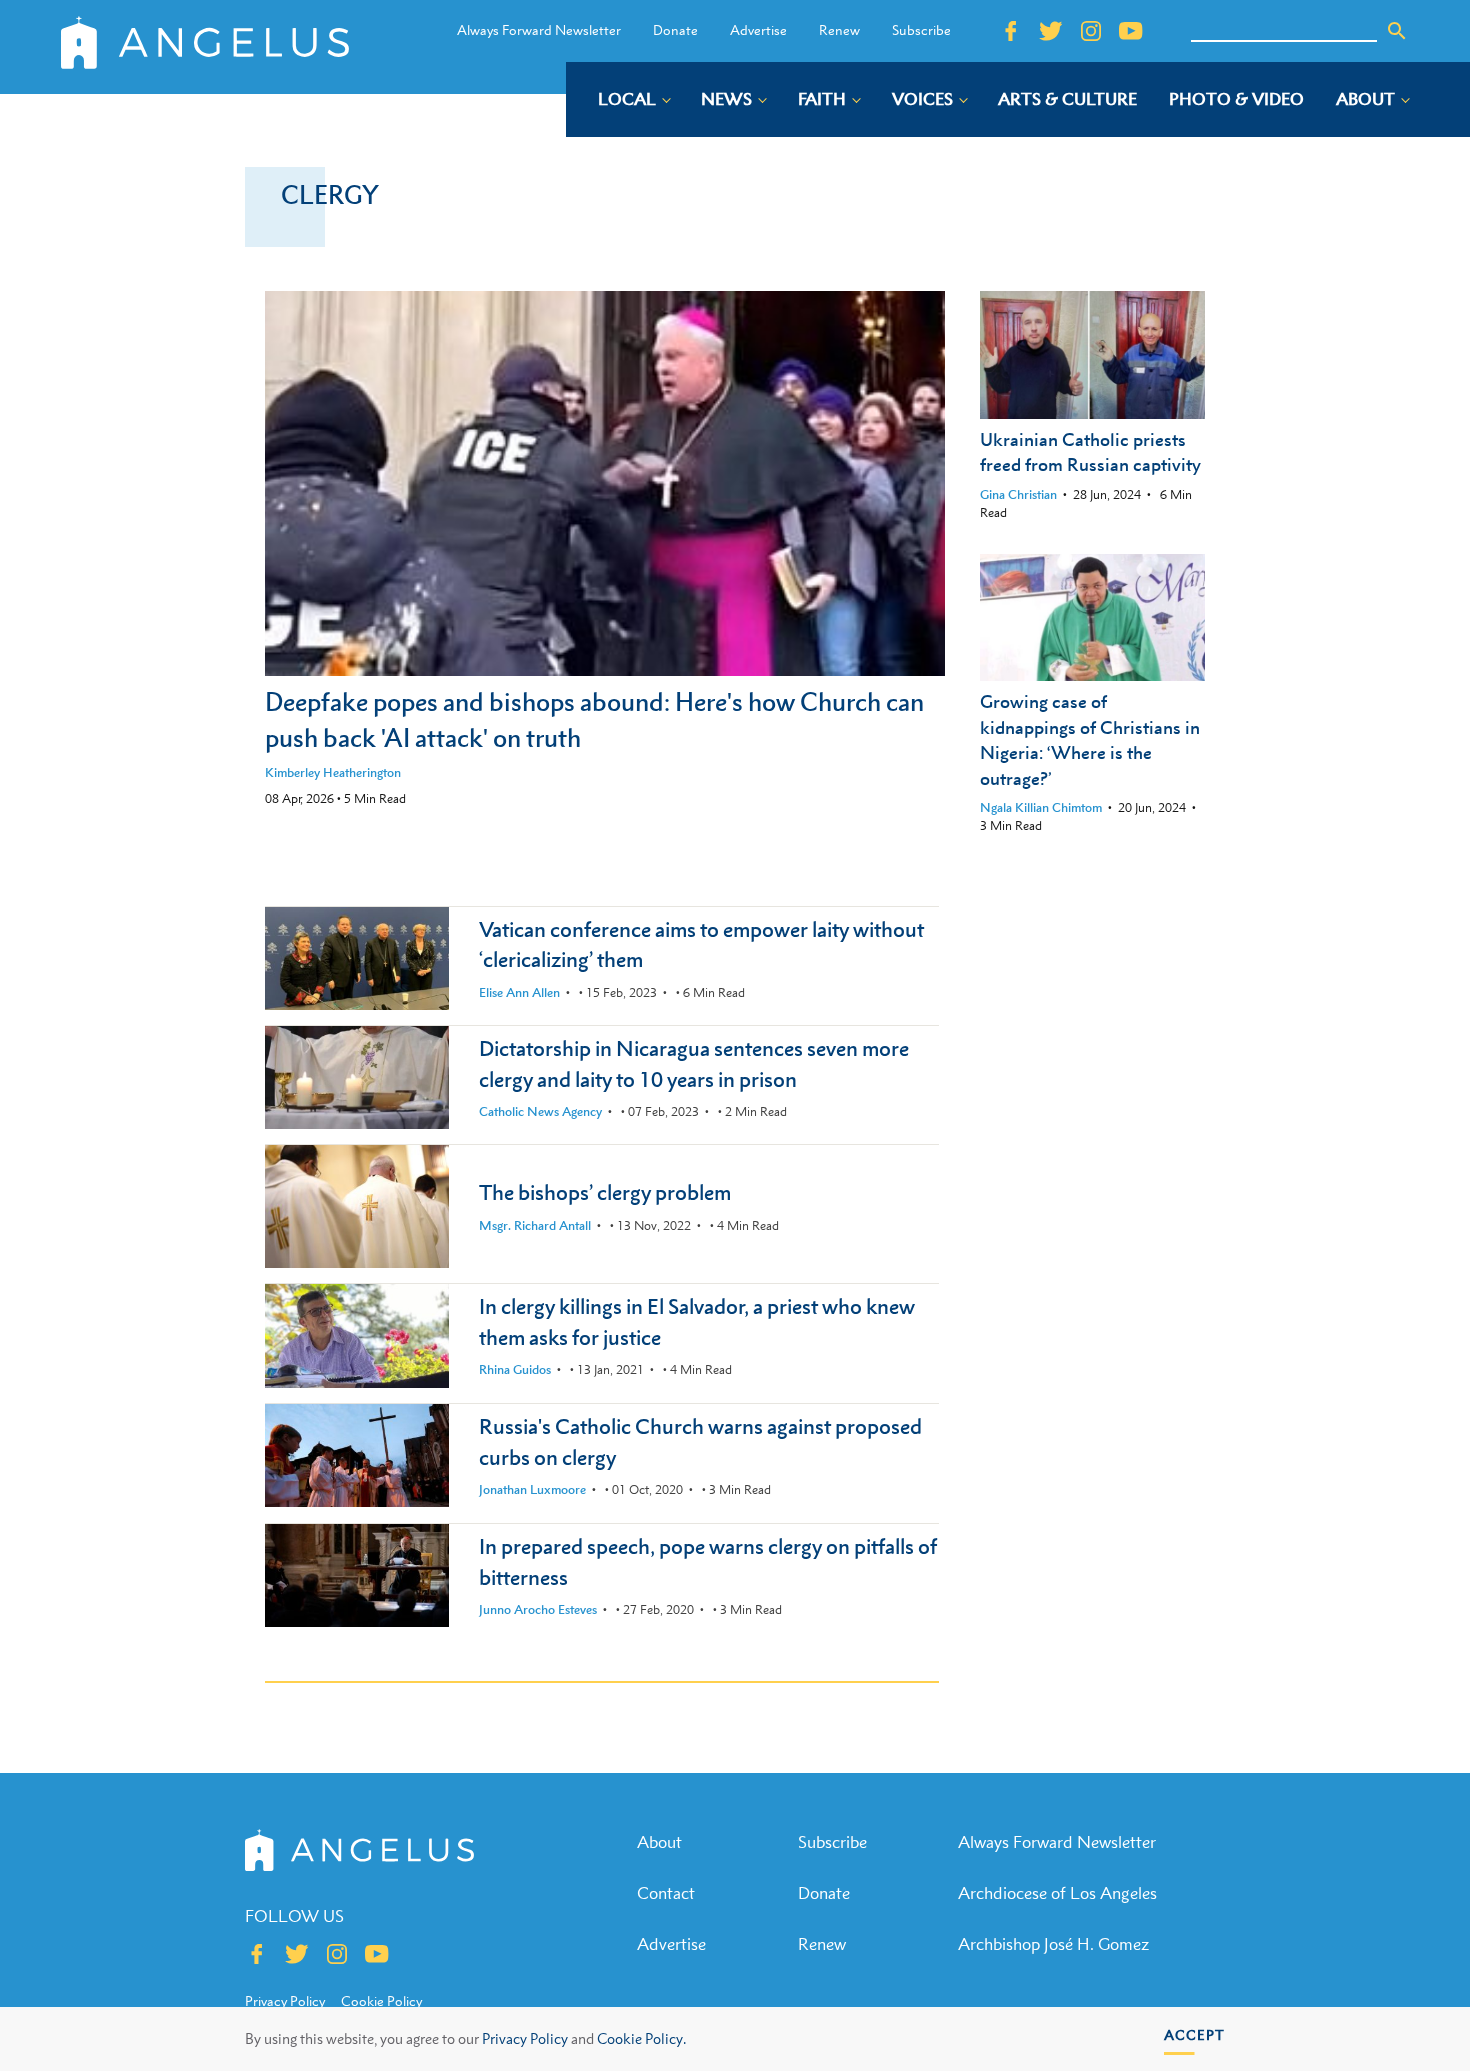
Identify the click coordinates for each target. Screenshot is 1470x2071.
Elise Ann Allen (519, 992)
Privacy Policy (525, 2038)
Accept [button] (1194, 2034)
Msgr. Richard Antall (535, 1225)
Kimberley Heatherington (333, 772)
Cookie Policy (381, 2001)
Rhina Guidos (515, 1369)
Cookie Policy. (641, 2038)
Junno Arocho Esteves (538, 1609)
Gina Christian (1018, 494)
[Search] (1397, 31)
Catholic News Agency (540, 1111)
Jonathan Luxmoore (532, 1489)
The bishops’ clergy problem (605, 1192)
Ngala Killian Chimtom (1041, 807)
